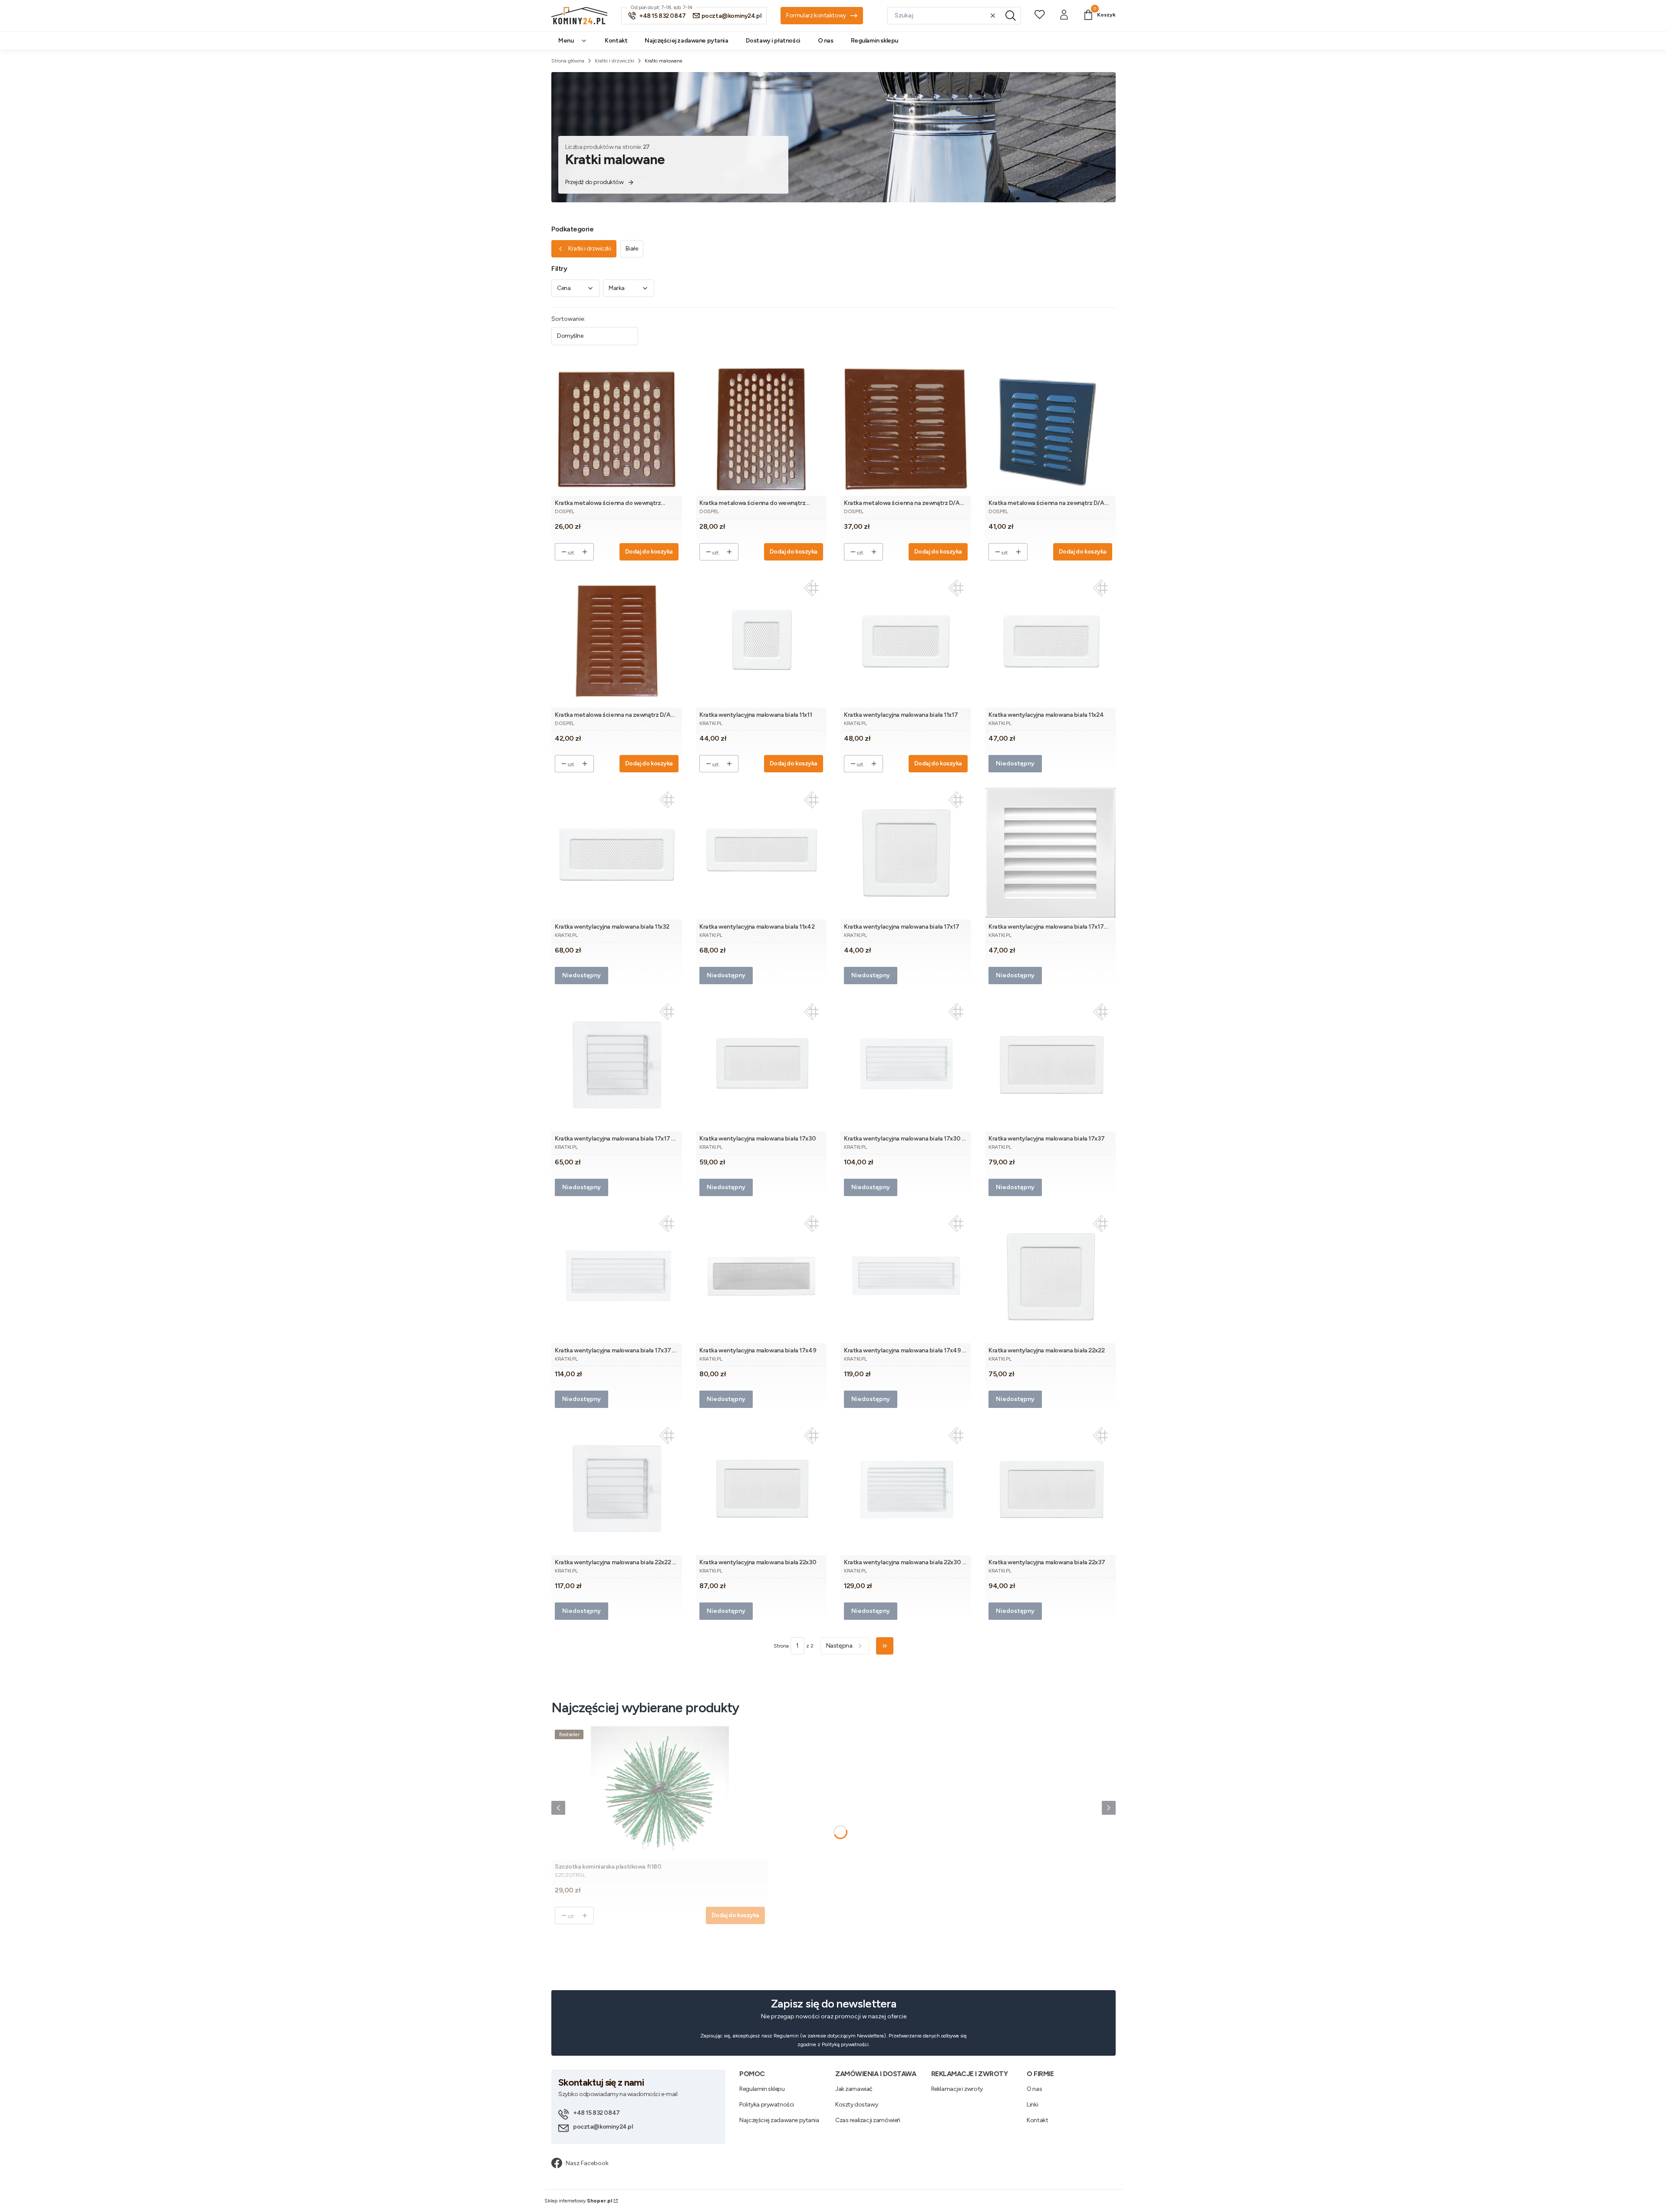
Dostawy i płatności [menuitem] (773, 41)
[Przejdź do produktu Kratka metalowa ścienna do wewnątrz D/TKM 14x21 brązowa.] (761, 429)
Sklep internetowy (578, 2201)
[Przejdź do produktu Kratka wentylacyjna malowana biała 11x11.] (761, 641)
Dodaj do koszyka (649, 552)
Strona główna (568, 61)
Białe (632, 249)
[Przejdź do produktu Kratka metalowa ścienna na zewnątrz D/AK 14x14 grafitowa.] (1050, 429)
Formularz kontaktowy (816, 15)
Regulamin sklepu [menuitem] (875, 41)
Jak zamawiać (854, 2089)
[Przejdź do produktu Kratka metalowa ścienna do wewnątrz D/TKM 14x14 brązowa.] (617, 429)
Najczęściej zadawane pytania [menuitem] (686, 41)
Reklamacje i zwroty (957, 2089)
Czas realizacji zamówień (868, 2120)
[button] (1011, 16)
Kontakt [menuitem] (616, 41)
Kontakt (1037, 2120)
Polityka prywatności (767, 2105)
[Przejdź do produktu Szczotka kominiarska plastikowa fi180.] (660, 1793)
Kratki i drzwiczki (614, 61)
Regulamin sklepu (762, 2089)
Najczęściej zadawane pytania (779, 2120)
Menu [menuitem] (566, 41)
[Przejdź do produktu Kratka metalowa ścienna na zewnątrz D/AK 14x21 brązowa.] (617, 641)
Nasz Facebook (587, 2163)
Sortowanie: (568, 319)
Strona (781, 1646)
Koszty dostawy (857, 2105)
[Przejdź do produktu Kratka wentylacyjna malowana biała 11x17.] (906, 641)
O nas (1034, 2089)
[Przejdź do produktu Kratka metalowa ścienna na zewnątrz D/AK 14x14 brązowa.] (906, 429)
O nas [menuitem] (826, 41)
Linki (1032, 2105)
